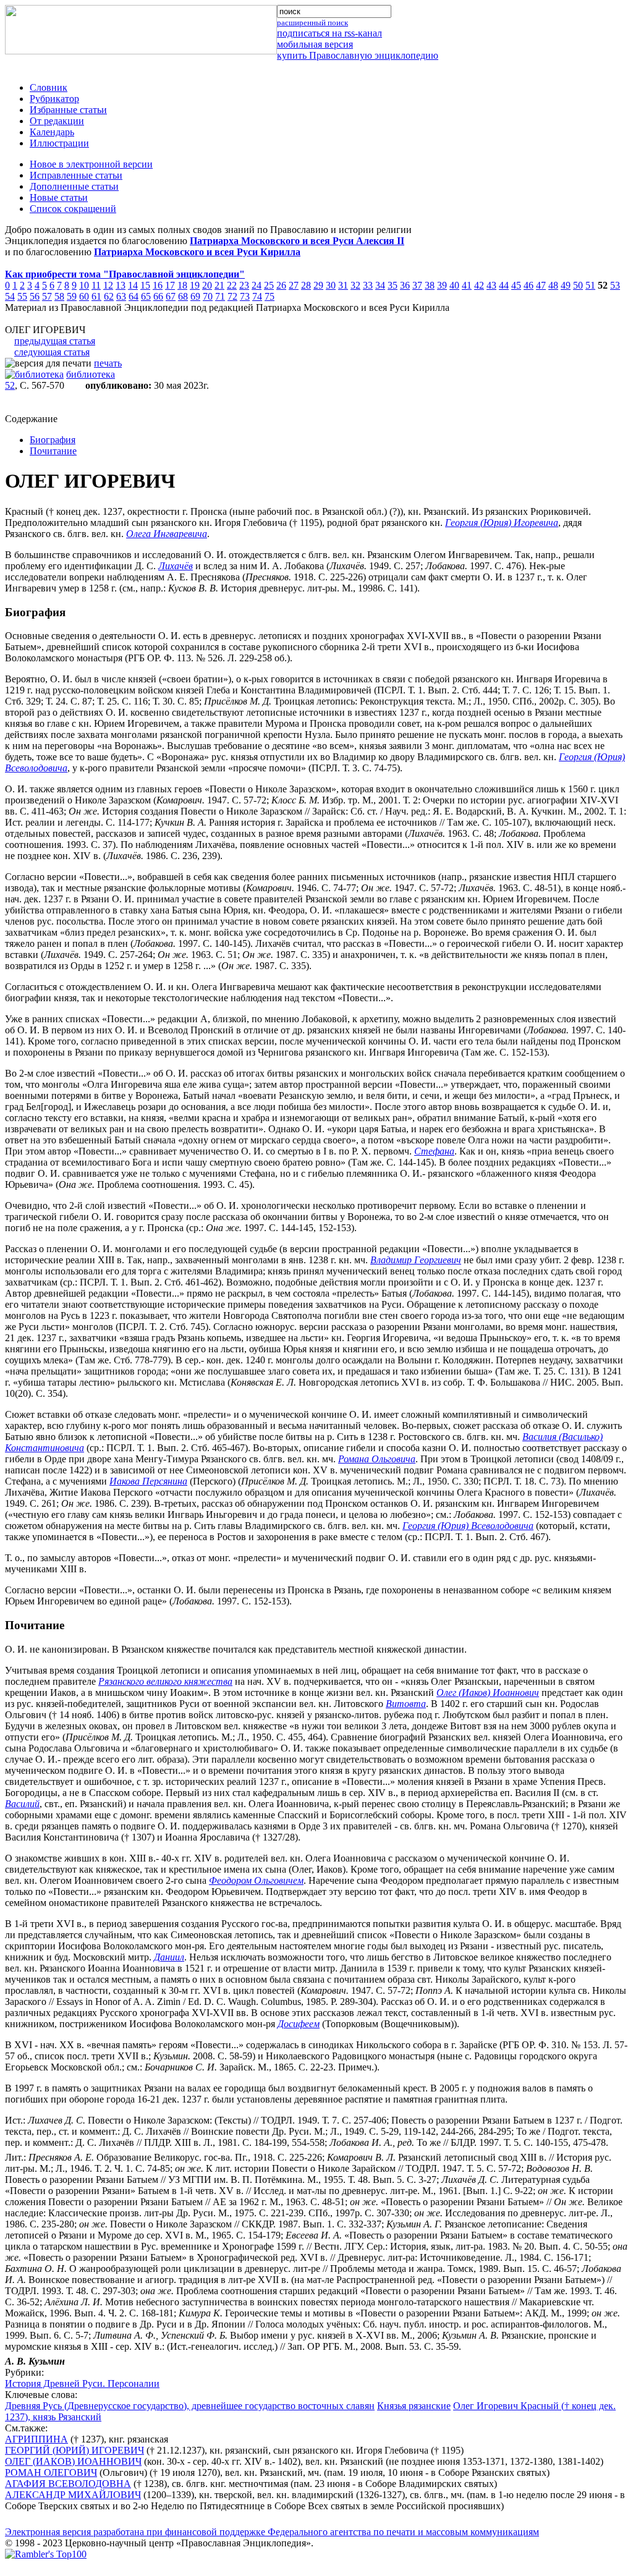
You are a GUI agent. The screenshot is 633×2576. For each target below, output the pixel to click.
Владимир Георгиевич (416, 1260)
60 (84, 296)
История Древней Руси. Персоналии (82, 2383)
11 (96, 285)
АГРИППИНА (36, 2439)
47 (541, 285)
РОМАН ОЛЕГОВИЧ (51, 2472)
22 (232, 285)
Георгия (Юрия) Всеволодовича (468, 1526)
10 (84, 285)
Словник (49, 87)
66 (158, 296)
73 (245, 296)
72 (232, 296)
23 (244, 285)
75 (270, 296)
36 (405, 285)
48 (553, 285)
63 (121, 296)
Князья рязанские (414, 2406)
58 (59, 296)
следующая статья (52, 352)
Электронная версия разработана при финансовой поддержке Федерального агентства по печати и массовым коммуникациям (272, 2532)
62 (109, 296)
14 (133, 285)
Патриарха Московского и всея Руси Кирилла (197, 252)
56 (35, 296)
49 (566, 285)
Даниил (169, 1957)
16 (158, 285)
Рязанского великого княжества (165, 1681)
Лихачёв (176, 566)
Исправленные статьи (76, 175)
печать (108, 363)
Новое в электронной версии (91, 164)
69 (195, 296)
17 (170, 285)
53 (615, 285)
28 (306, 285)
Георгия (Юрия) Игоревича (502, 523)
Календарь (52, 132)
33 (368, 285)
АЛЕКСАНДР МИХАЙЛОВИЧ (73, 2495)
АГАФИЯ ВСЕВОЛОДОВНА (68, 2484)
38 (430, 285)
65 (146, 296)
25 (269, 285)
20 (207, 285)
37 (417, 285)
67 (171, 296)
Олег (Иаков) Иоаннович (488, 1693)
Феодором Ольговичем (256, 1880)
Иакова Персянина (148, 1481)
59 (72, 296)
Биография (53, 440)
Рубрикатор (54, 99)
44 (504, 285)
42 (479, 285)
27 (294, 285)
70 (208, 296)
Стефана (434, 1151)
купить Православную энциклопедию (358, 55)
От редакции (57, 121)
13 (121, 285)
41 (467, 285)
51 (590, 285)
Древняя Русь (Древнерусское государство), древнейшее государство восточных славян (190, 2406)
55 (22, 296)
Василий (22, 1804)
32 (355, 285)
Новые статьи (59, 197)
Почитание (53, 451)
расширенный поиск (312, 23)
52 (10, 385)
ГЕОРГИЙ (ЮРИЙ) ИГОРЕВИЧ (74, 2450)
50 (578, 285)
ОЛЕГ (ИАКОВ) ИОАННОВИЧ (73, 2461)
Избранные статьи (68, 110)
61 (96, 296)
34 (380, 285)
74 (257, 296)
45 (516, 285)
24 (257, 285)
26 (281, 285)
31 (343, 285)
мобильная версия (315, 44)
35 (393, 285)
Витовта (406, 1704)
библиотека (91, 374)
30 (331, 285)
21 (219, 285)
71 (220, 296)
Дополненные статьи (74, 186)
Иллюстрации (59, 143)
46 (529, 285)
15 (145, 285)
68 (183, 296)
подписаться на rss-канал (329, 33)
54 (10, 296)
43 (491, 285)
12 (108, 285)
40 (454, 285)
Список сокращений (73, 209)
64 (134, 296)
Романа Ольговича (377, 1459)
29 (318, 285)
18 (182, 285)
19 (195, 285)
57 (47, 296)
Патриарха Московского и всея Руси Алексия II (297, 241)
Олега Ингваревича (167, 534)
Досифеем (299, 2024)
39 (442, 285)
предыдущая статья (55, 341)
